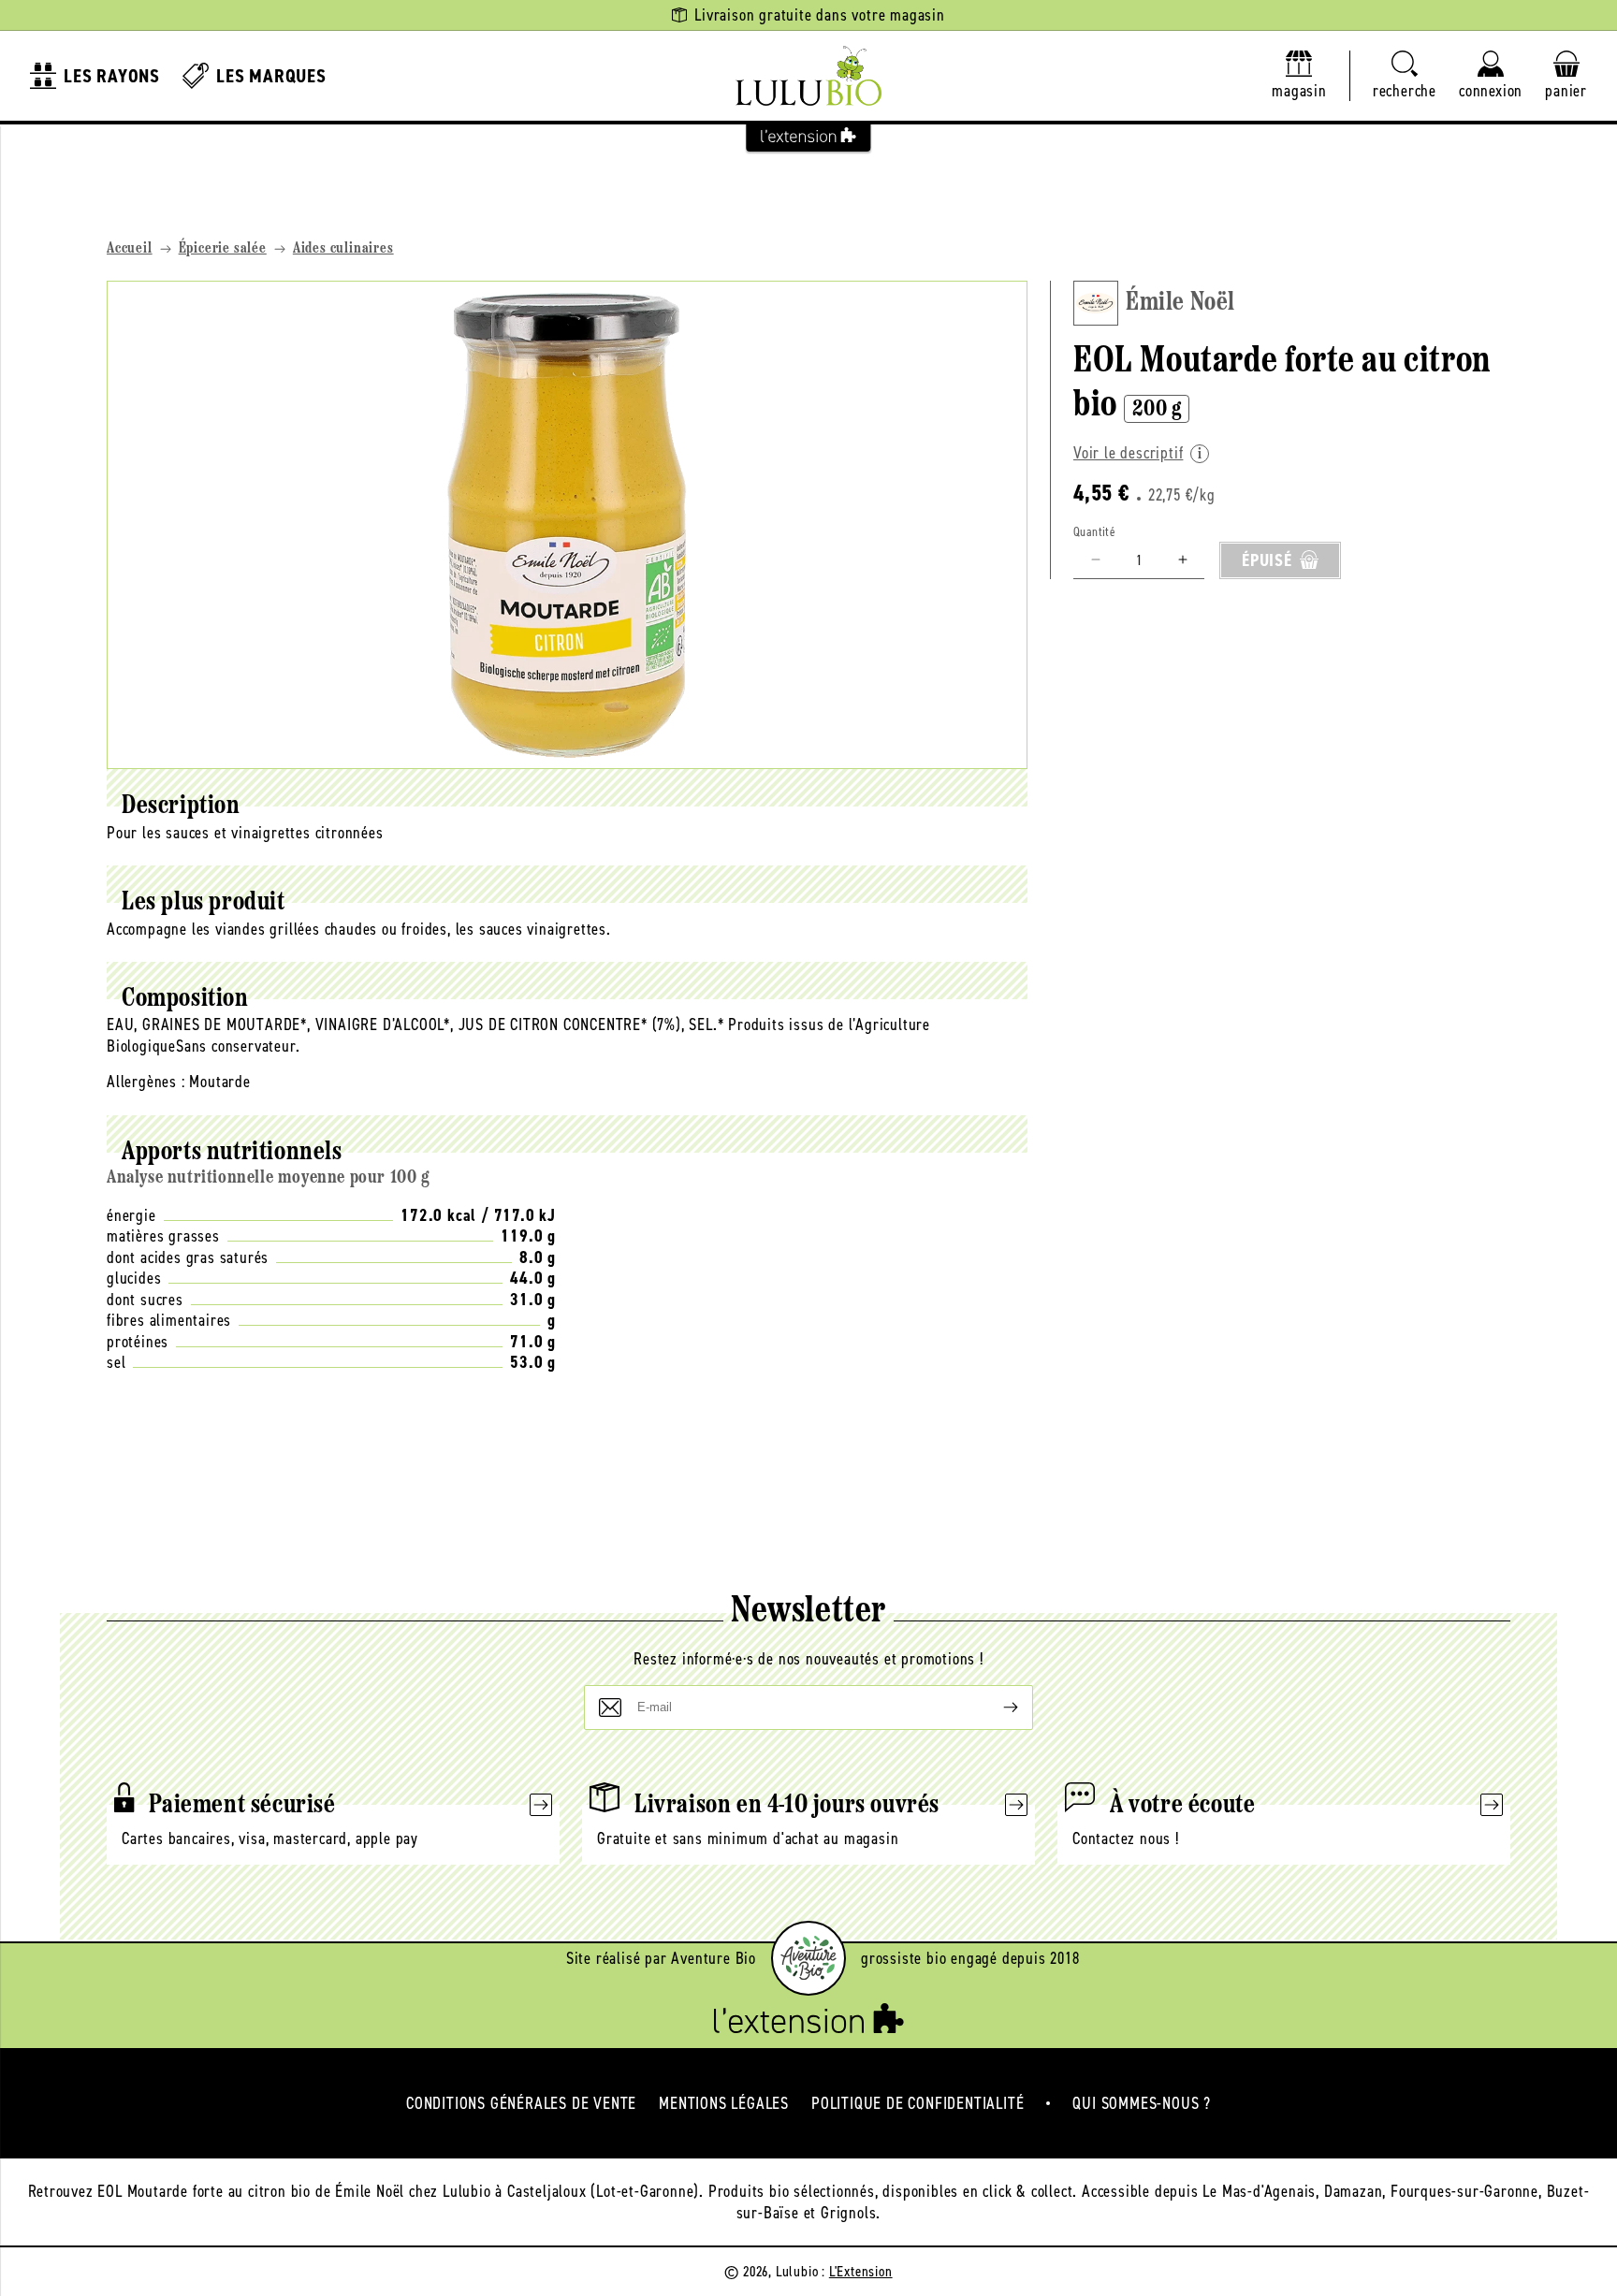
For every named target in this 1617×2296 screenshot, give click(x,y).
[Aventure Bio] (808, 1958)
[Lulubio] (808, 76)
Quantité (1094, 531)
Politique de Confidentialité (918, 2103)
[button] (1405, 76)
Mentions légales (724, 2103)
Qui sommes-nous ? (1142, 2103)
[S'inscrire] (996, 1707)
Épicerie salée (223, 249)
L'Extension (861, 2271)
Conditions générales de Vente (521, 2103)
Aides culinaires (343, 249)
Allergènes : (146, 1082)
